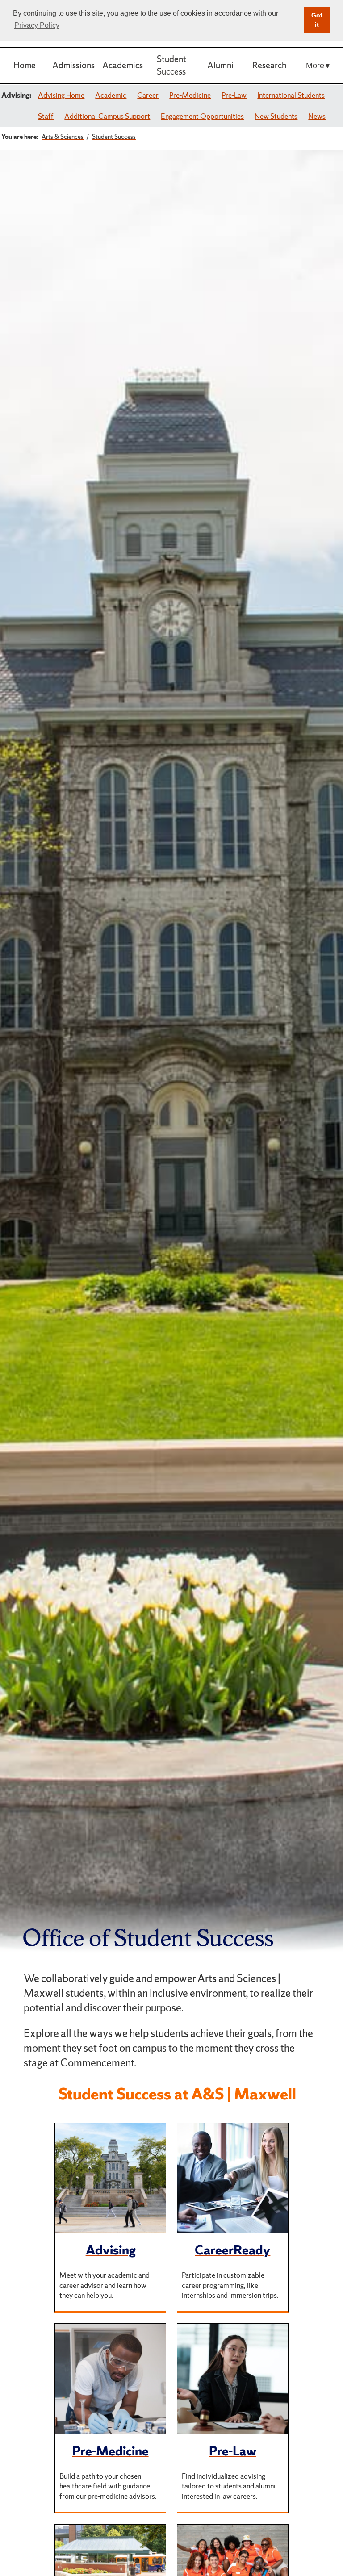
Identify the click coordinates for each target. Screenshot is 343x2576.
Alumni (220, 65)
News (317, 116)
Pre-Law (234, 95)
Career (148, 95)
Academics (123, 65)
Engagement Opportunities (202, 116)
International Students (291, 95)
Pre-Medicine (190, 95)
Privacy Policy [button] (37, 25)
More (315, 65)
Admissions (73, 65)
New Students (276, 116)
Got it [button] (317, 20)
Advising (111, 2250)
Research (269, 65)
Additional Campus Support (107, 116)
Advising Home (61, 95)
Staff (46, 116)
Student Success (171, 65)
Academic (111, 95)
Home (25, 65)
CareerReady (232, 2250)
